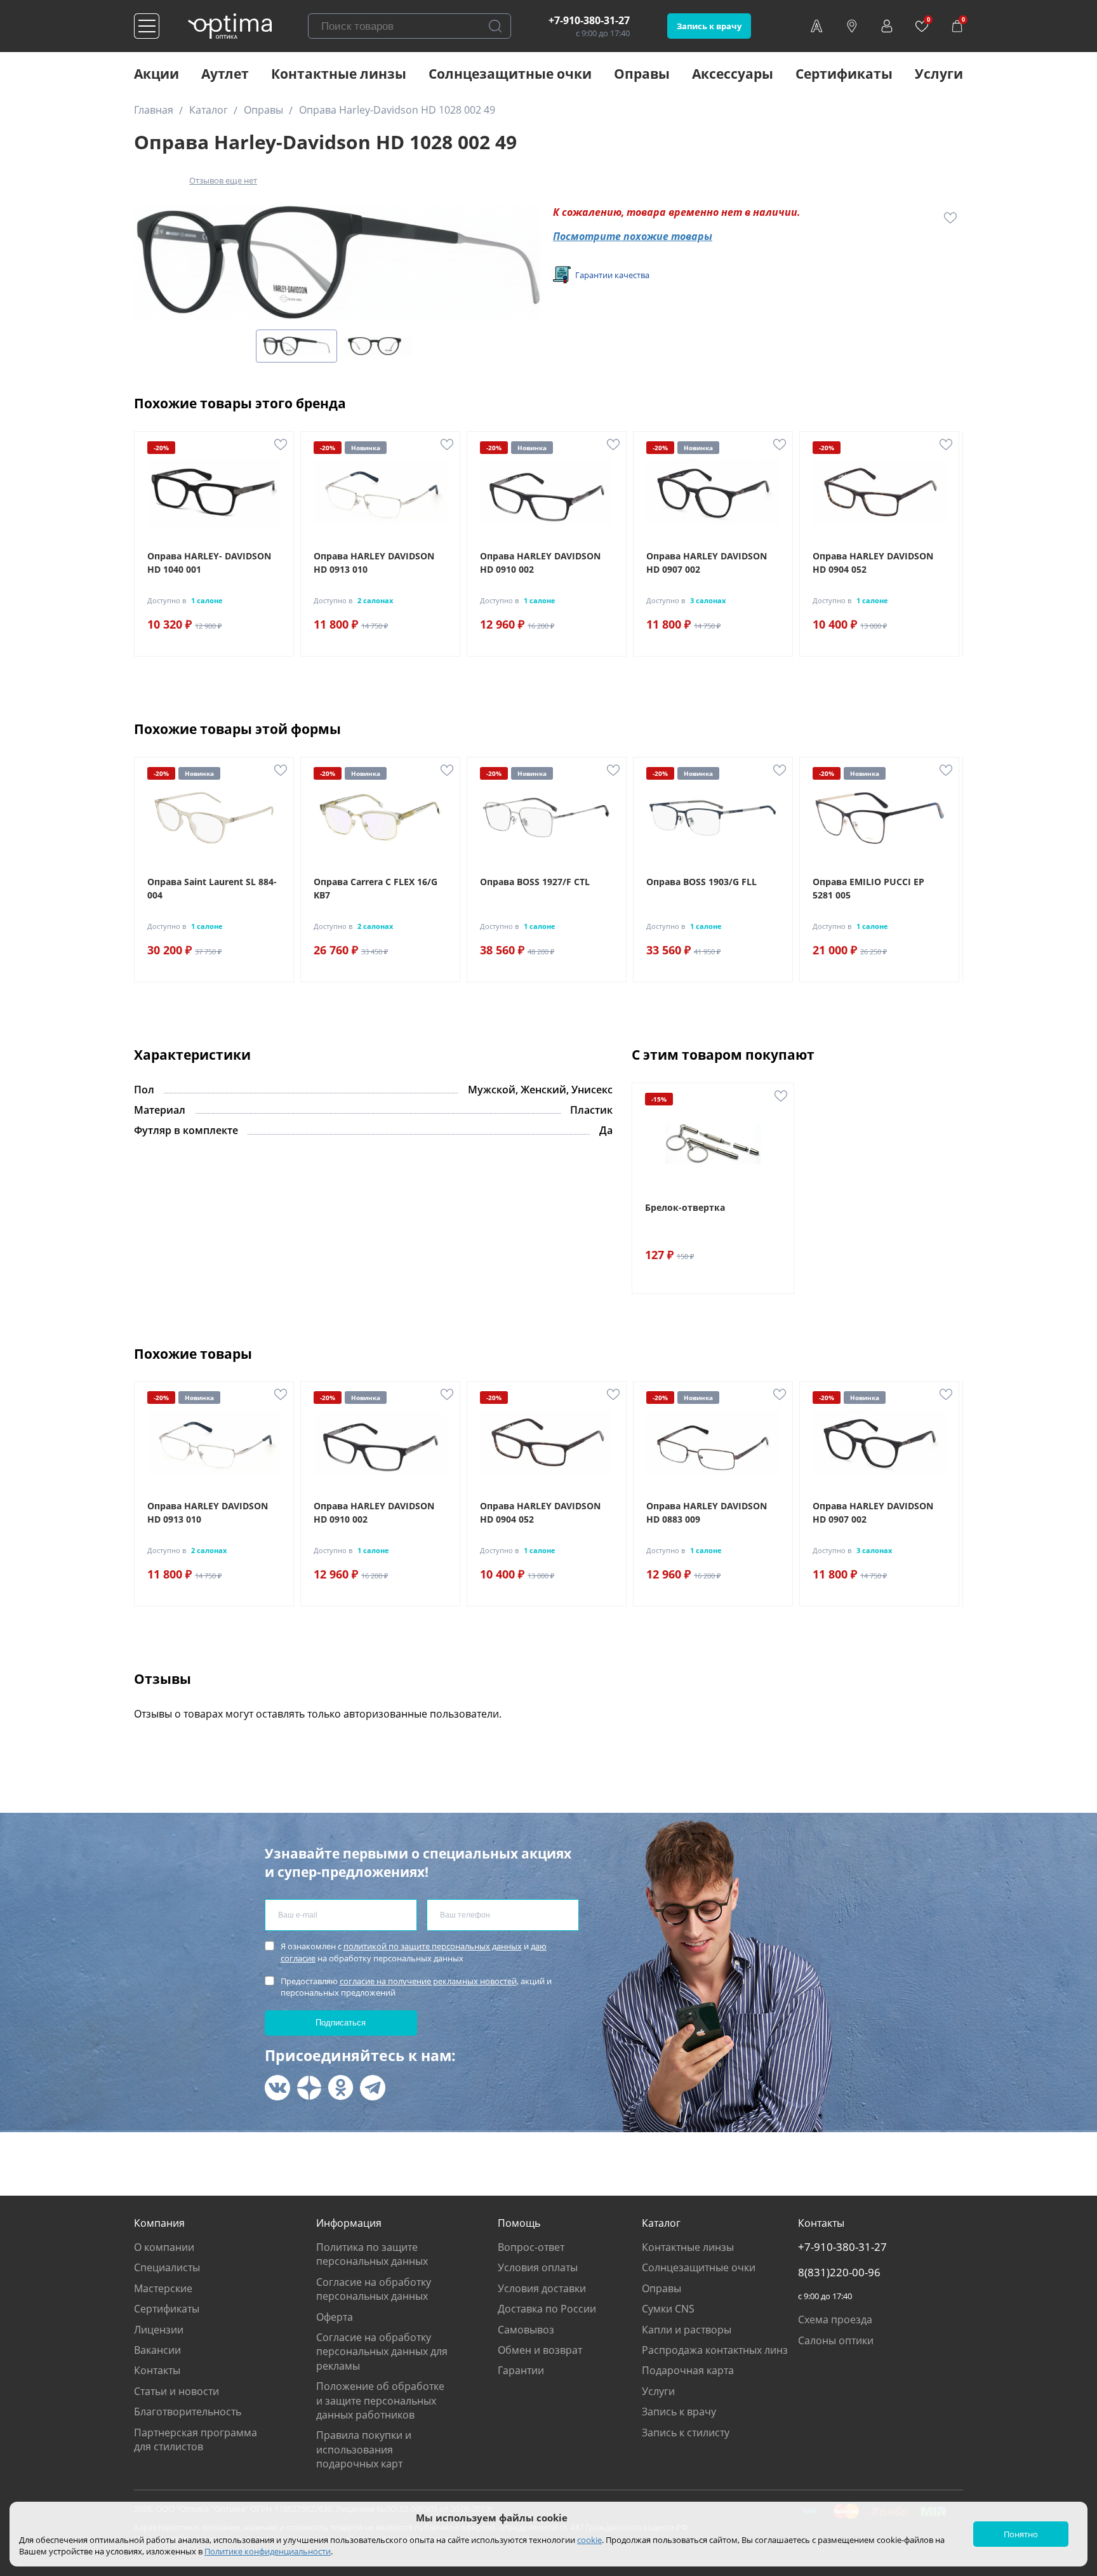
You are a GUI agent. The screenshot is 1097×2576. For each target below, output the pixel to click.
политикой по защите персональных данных (433, 1946)
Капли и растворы (687, 2330)
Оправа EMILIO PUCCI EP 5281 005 (868, 888)
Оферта (335, 2317)
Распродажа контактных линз (715, 2350)
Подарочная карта (688, 2370)
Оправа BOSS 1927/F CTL (535, 882)
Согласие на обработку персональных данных (374, 2289)
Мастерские (163, 2288)
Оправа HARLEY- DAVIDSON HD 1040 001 (209, 563)
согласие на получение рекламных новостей (428, 1981)
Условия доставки (542, 2288)
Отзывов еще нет (223, 180)
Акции (156, 74)
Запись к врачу (709, 26)
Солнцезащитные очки (510, 74)
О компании (164, 2247)
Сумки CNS (668, 2309)
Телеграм (373, 2088)
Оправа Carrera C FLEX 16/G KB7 (376, 888)
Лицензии (159, 2330)
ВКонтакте (277, 2088)
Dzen (309, 2088)
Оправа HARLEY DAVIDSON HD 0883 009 (707, 1512)
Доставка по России (547, 2309)
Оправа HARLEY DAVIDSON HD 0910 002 (540, 563)
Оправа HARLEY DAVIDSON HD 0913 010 (374, 563)
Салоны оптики (836, 2340)
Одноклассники (341, 2088)
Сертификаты (844, 74)
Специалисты (167, 2267)
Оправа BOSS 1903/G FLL (701, 882)
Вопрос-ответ (531, 2247)
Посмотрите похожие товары (633, 236)
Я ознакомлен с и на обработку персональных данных (414, 1952)
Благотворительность (188, 2412)
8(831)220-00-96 (839, 2272)
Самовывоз (526, 2330)
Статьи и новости (176, 2391)
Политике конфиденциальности (268, 2551)
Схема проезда (835, 2319)
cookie (589, 2540)
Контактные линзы (339, 74)
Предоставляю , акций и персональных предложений (416, 1987)
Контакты (157, 2370)
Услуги (939, 74)
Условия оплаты (538, 2267)
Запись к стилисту (686, 2433)
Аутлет (225, 74)
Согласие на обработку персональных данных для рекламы (382, 2352)
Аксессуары (733, 74)
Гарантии (521, 2370)
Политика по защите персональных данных (372, 2254)
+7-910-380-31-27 (589, 20)
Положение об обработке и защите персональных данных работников (380, 2400)
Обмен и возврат (540, 2350)
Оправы (642, 74)
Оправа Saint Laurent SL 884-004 (212, 888)
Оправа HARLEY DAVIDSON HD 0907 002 (707, 563)
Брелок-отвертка (685, 1207)
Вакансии (157, 2350)
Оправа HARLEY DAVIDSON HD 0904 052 (873, 563)
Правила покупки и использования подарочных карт (364, 2449)
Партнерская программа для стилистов (196, 2439)
